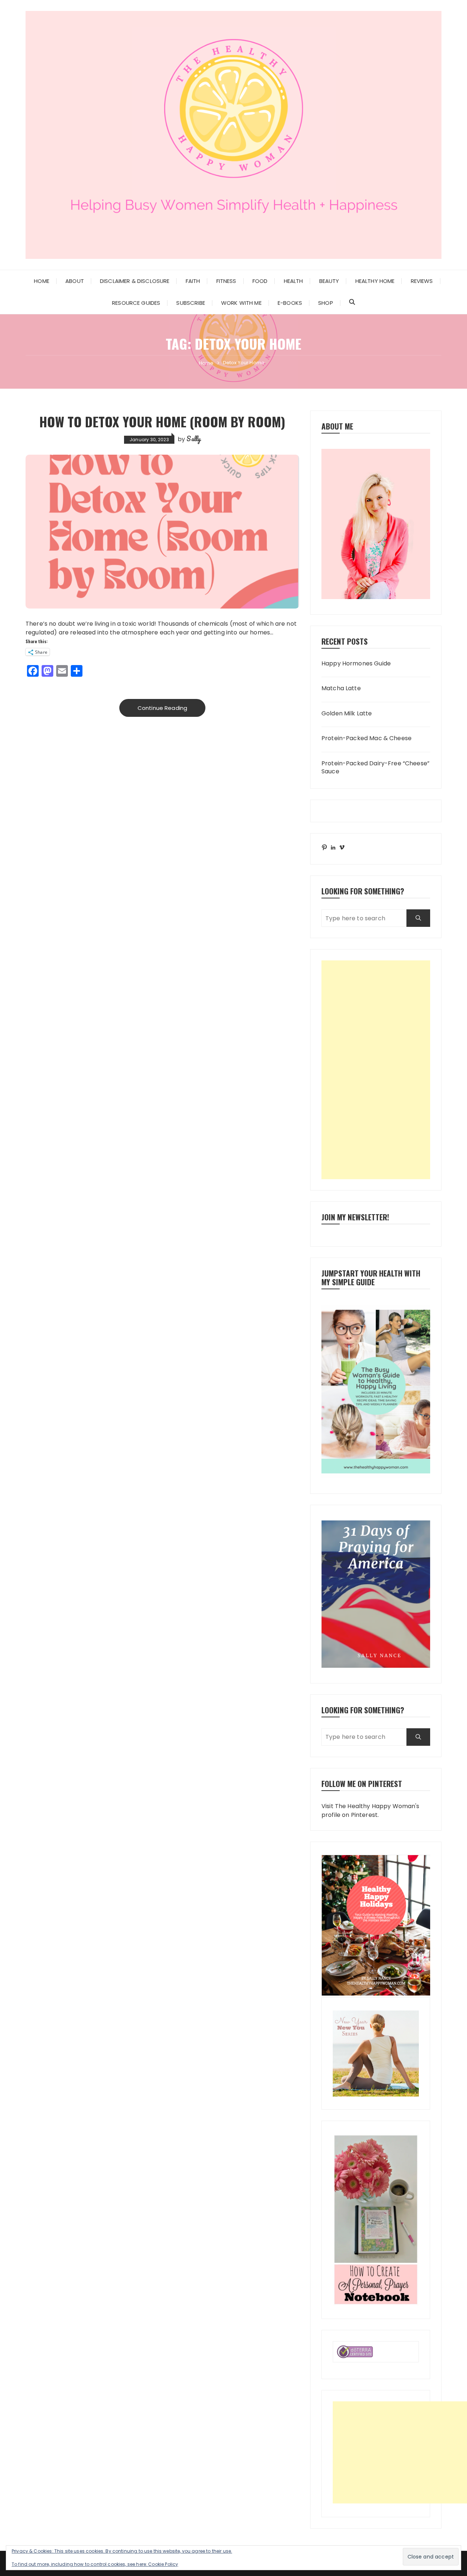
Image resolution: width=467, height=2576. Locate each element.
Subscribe (190, 303)
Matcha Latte (341, 688)
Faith (193, 281)
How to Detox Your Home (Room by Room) (162, 421)
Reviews (422, 281)
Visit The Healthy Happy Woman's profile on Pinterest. (370, 1810)
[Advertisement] (376, 1070)
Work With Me (241, 303)
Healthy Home (375, 281)
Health (294, 281)
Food (260, 281)
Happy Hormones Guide (356, 664)
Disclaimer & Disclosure (135, 281)
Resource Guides (136, 303)
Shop (326, 303)
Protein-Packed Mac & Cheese (366, 738)
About (75, 281)
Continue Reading (162, 708)
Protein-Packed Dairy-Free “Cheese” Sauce (375, 768)
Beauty (329, 281)
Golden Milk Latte (347, 714)
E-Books (290, 303)
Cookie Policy (163, 2564)
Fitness (226, 281)
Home (42, 281)
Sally (194, 439)
